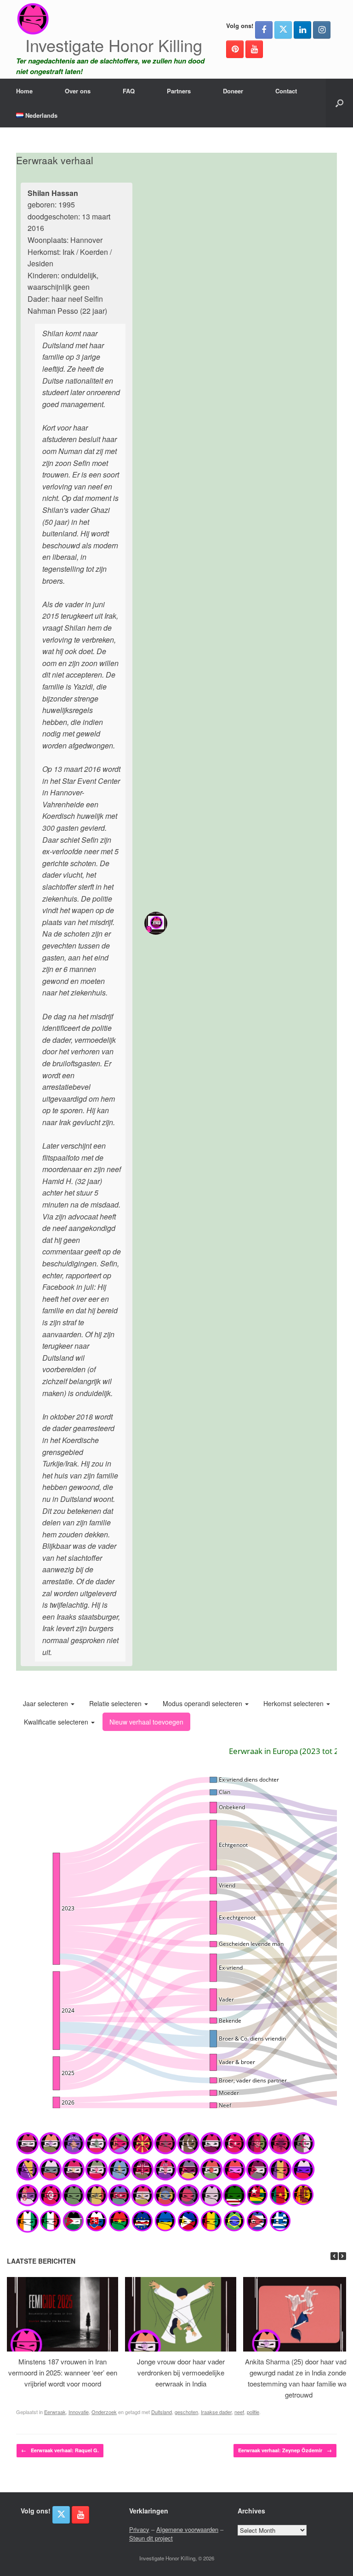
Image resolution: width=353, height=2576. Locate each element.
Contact (286, 91)
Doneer (233, 91)
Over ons (78, 91)
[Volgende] (342, 2256)
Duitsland (162, 2412)
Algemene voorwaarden (187, 2529)
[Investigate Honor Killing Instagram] (322, 30)
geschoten (186, 2412)
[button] (339, 103)
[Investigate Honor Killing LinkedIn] (302, 30)
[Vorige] (334, 2256)
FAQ (129, 91)
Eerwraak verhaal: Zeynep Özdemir (285, 2450)
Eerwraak (55, 2412)
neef (239, 2412)
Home (24, 91)
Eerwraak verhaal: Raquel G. (60, 2450)
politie (253, 2412)
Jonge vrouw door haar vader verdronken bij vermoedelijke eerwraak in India (181, 2372)
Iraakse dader (216, 2412)
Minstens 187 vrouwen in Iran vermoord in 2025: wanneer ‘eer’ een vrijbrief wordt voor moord (63, 2372)
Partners (179, 91)
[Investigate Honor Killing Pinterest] (235, 49)
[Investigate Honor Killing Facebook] (264, 30)
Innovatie (79, 2412)
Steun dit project (151, 2538)
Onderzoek (104, 2412)
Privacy (139, 2529)
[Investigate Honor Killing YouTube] (254, 49)
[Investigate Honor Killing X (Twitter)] (283, 30)
